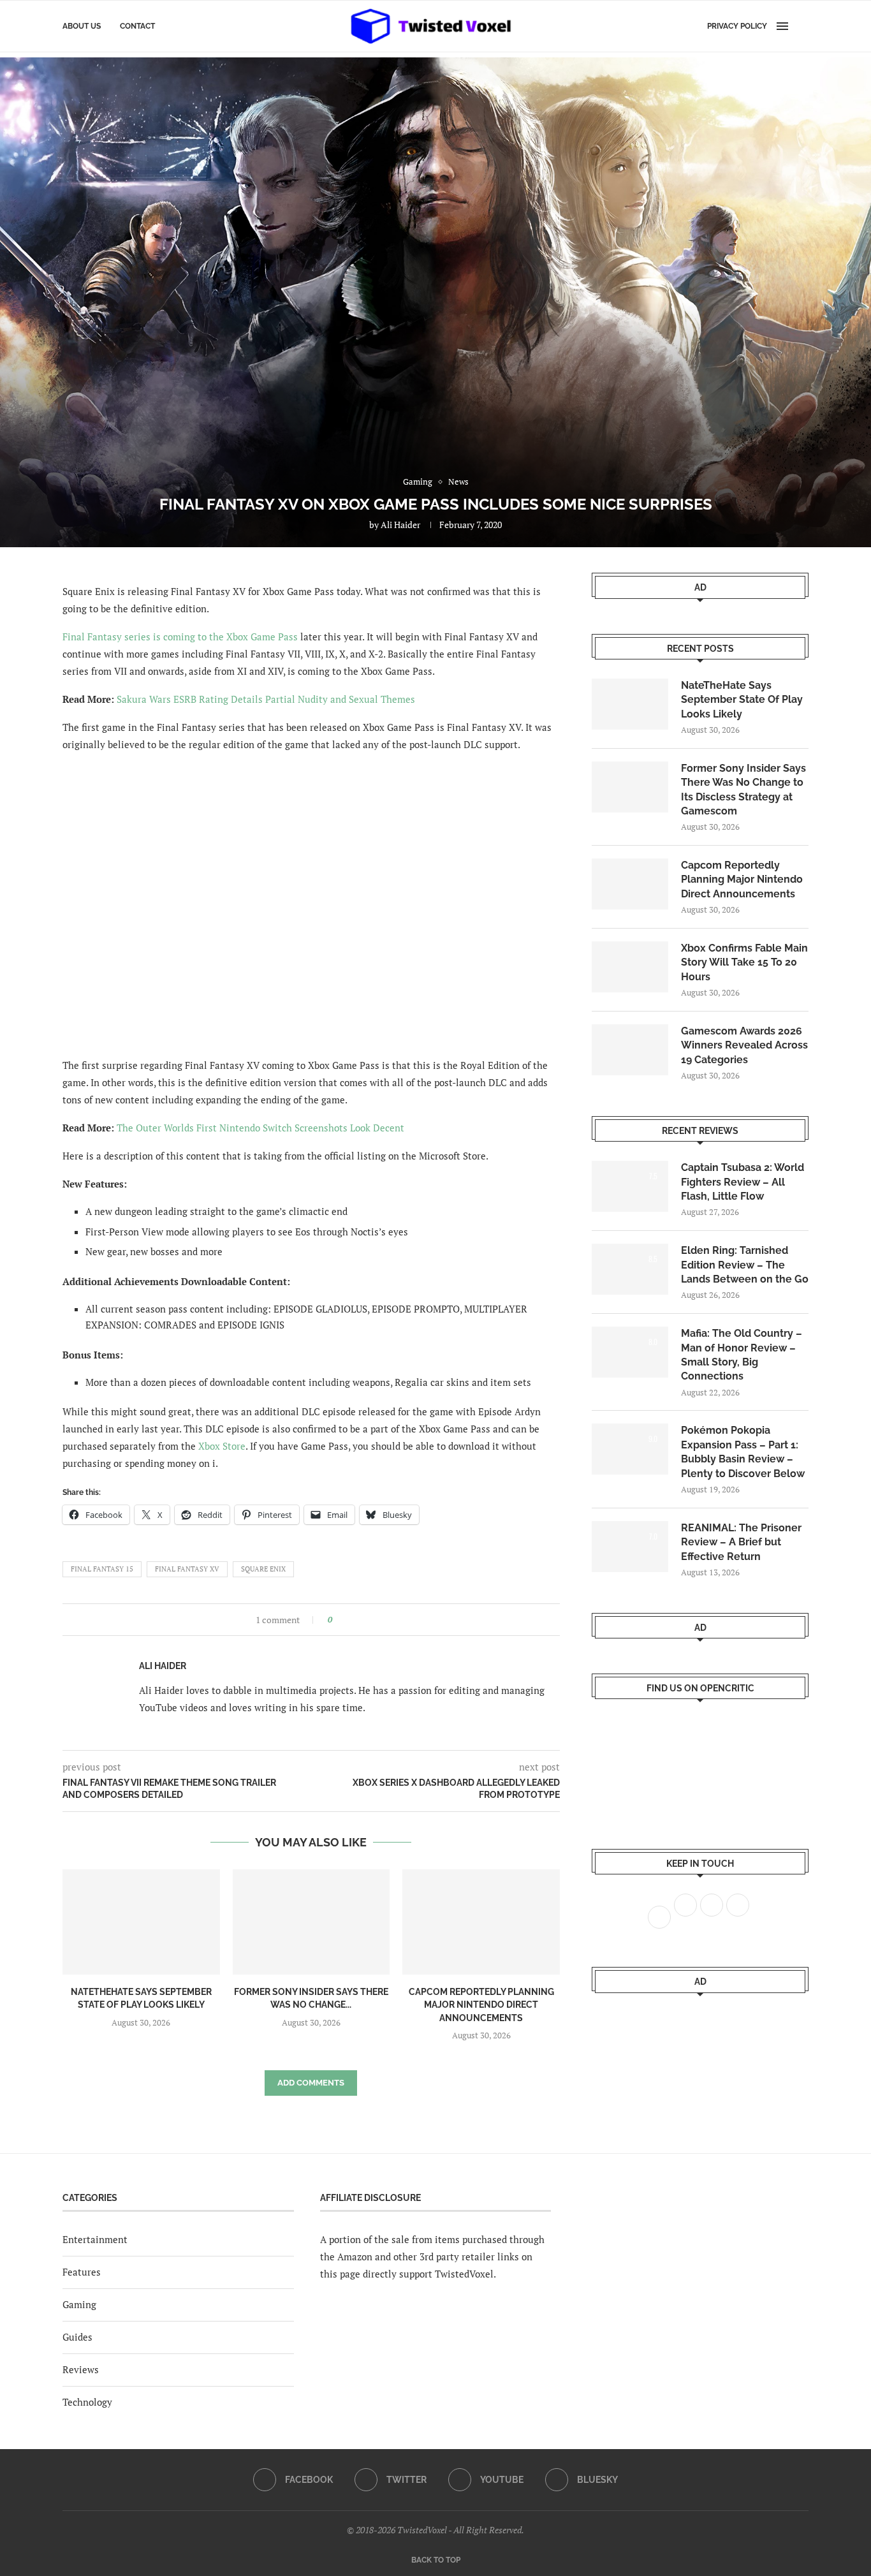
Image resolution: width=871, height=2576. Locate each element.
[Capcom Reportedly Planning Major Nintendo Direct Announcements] (481, 1922)
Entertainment (95, 2239)
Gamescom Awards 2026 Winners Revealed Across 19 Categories (744, 1045)
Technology (87, 2402)
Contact (137, 26)
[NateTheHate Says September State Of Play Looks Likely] (141, 1922)
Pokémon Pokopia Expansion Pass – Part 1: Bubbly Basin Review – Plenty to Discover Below (743, 1452)
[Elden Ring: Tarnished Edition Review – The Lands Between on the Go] (630, 1269)
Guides (77, 2337)
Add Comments (311, 2083)
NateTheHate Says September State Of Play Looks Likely (742, 700)
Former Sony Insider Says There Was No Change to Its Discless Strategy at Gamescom (743, 790)
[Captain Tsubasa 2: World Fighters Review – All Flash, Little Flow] (630, 1186)
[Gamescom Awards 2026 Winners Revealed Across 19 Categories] (630, 1050)
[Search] (802, 26)
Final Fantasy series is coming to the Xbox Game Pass (180, 637)
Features (82, 2272)
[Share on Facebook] (346, 1620)
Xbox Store (222, 1446)
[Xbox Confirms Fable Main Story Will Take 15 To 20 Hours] (630, 967)
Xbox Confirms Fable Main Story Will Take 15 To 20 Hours (744, 962)
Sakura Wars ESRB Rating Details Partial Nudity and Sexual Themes (266, 699)
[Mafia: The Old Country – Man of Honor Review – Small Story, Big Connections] (630, 1352)
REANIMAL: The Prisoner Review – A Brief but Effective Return (741, 1542)
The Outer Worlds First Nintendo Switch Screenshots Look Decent (260, 1128)
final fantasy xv (187, 1569)
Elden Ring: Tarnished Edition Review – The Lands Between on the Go (745, 1265)
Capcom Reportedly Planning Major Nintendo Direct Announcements (481, 2005)
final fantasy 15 (102, 1569)
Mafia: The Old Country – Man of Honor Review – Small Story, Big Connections (742, 1355)
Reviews (81, 2369)
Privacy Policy (737, 26)
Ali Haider (400, 525)
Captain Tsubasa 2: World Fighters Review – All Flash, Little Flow (743, 1182)
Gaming (79, 2304)
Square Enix (263, 1569)
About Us (82, 26)
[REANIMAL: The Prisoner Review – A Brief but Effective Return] (630, 1547)
